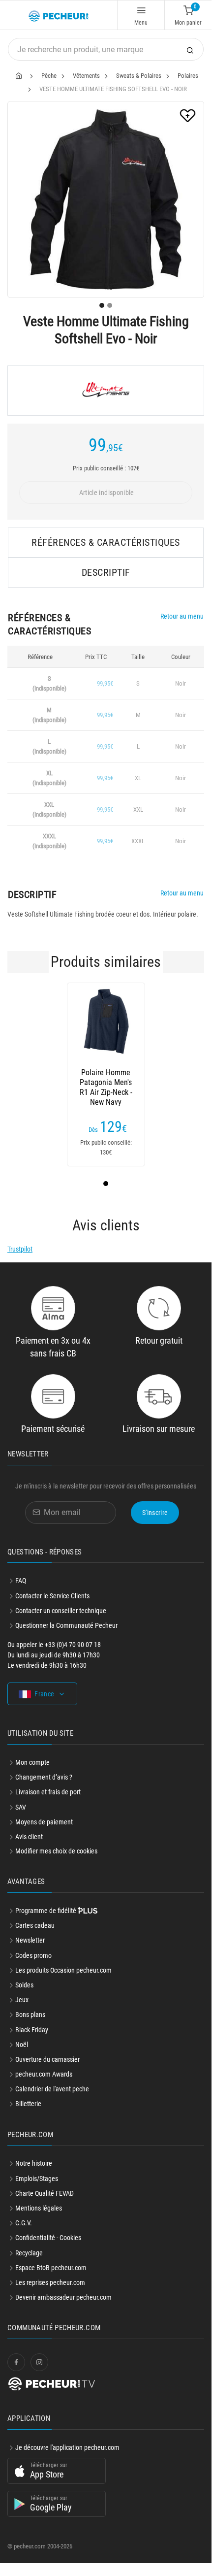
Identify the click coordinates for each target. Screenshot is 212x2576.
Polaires (188, 76)
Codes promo (33, 1955)
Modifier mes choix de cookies (56, 1851)
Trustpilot (20, 1249)
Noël (22, 2045)
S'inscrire (155, 1513)
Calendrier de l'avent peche (52, 2089)
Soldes (24, 1985)
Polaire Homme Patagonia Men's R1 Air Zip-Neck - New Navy (106, 1083)
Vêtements (86, 76)
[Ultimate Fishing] (106, 391)
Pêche (49, 76)
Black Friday (32, 2030)
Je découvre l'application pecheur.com (67, 2447)
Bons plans (30, 2015)
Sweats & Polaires (139, 76)
